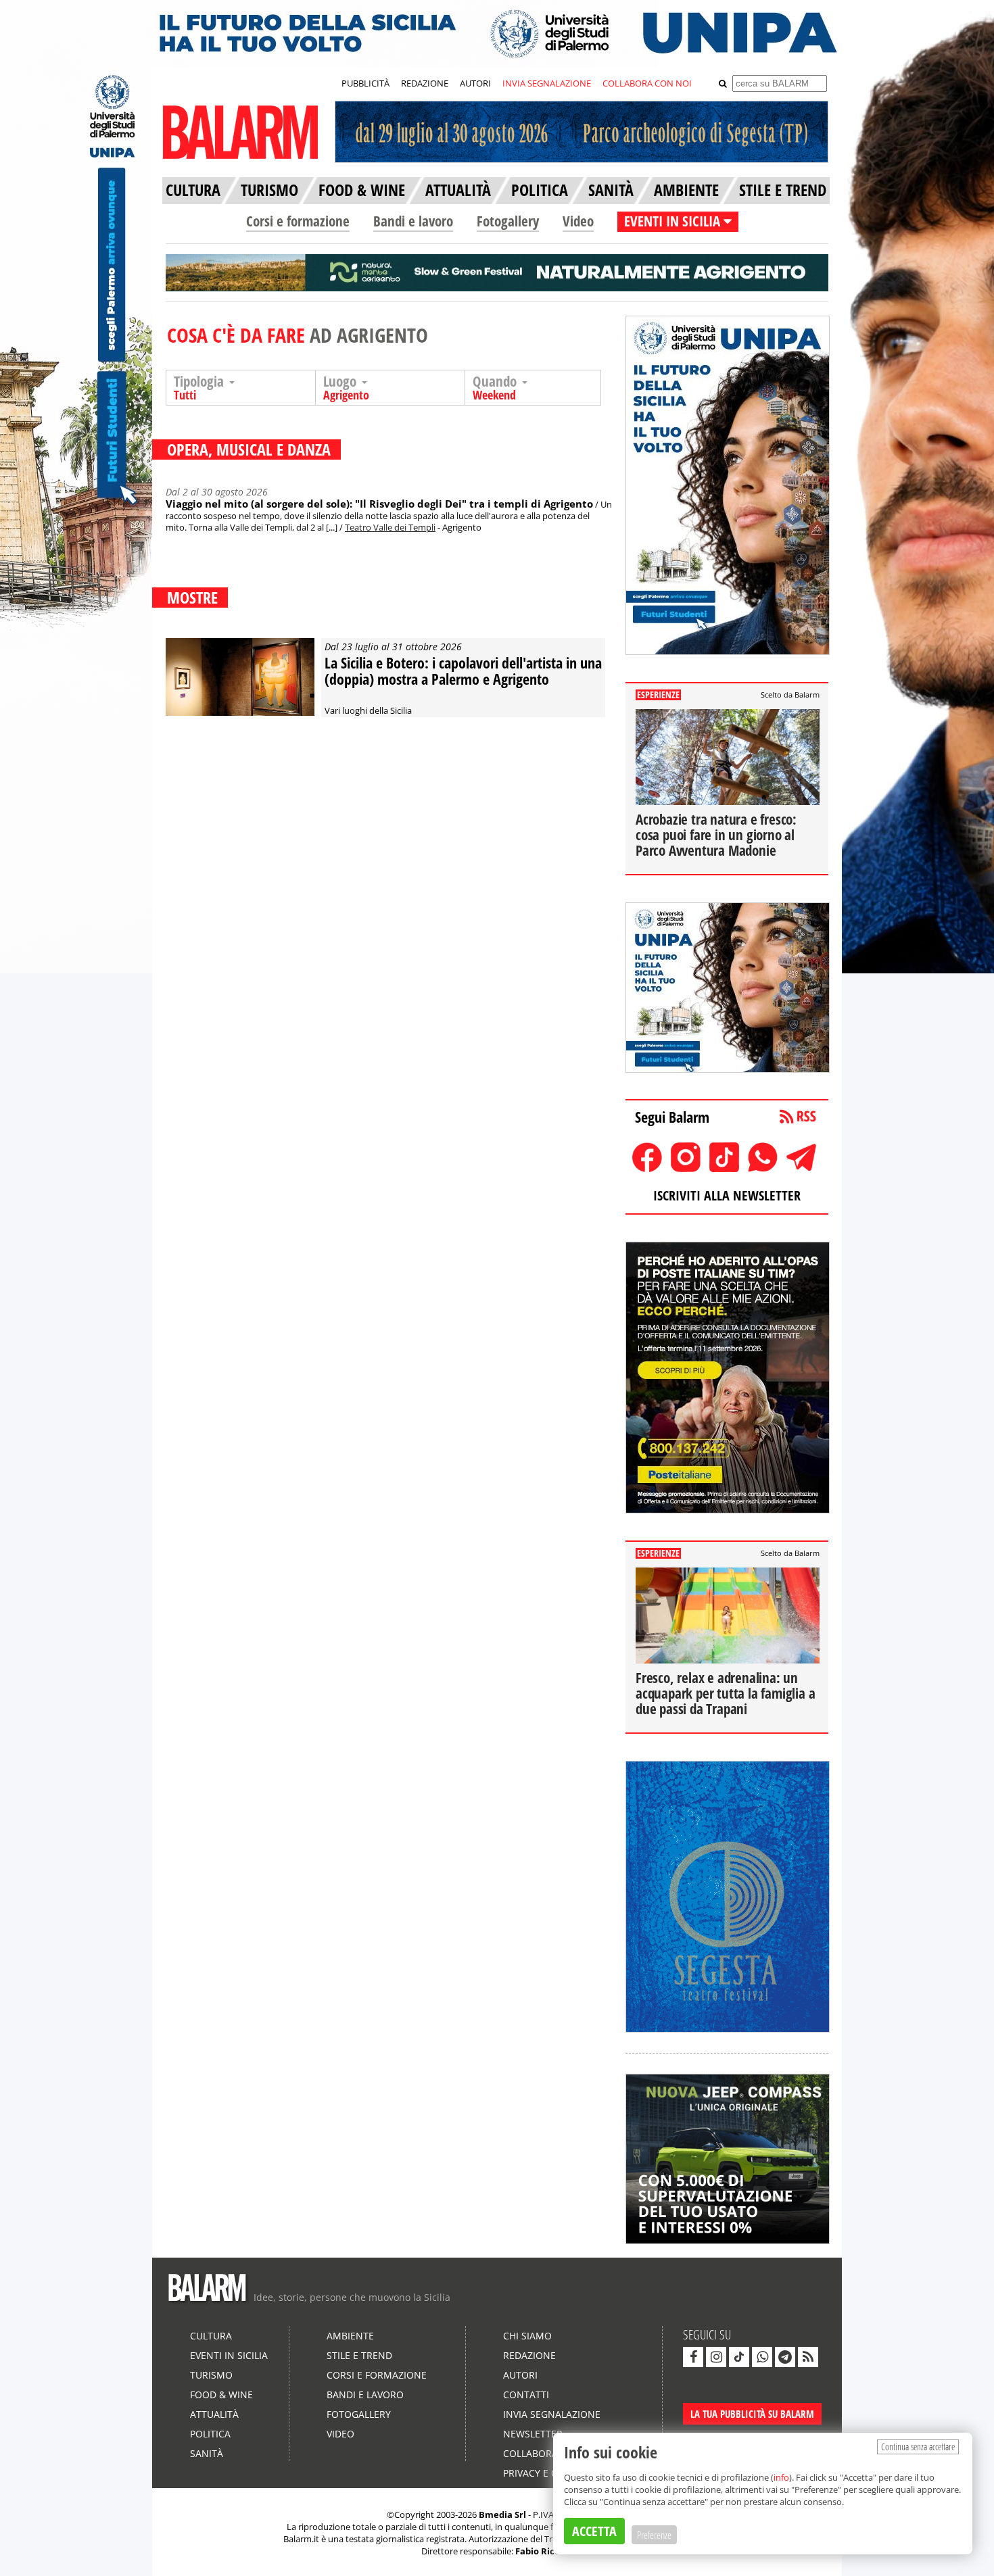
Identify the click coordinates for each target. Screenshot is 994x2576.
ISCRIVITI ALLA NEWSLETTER (727, 1195)
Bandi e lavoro (413, 221)
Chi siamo (527, 2336)
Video (578, 221)
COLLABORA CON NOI (647, 83)
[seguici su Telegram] (785, 2357)
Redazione (529, 2355)
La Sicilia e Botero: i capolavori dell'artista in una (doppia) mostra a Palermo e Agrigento (463, 671)
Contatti (526, 2395)
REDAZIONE (425, 83)
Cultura (211, 2336)
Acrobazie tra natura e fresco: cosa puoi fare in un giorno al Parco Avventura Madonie (716, 835)
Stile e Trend (359, 2355)
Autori (520, 2375)
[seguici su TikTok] (739, 2357)
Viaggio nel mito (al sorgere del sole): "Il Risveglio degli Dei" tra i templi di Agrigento (379, 504)
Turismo (211, 2375)
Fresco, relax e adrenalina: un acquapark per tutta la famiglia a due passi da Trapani (725, 1693)
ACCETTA (594, 2531)
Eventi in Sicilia (229, 2355)
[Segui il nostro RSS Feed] (808, 2357)
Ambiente (350, 2336)
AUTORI (475, 83)
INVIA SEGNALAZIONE (547, 83)
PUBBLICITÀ (365, 83)
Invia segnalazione (552, 2414)
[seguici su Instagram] (716, 2357)
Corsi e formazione (298, 221)
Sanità (207, 2453)
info (781, 2477)
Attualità (214, 2414)
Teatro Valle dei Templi (390, 527)
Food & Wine (221, 2395)
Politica (210, 2434)
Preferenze (654, 2535)
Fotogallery (508, 221)
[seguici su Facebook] (693, 2357)
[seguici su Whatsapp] (762, 2357)
